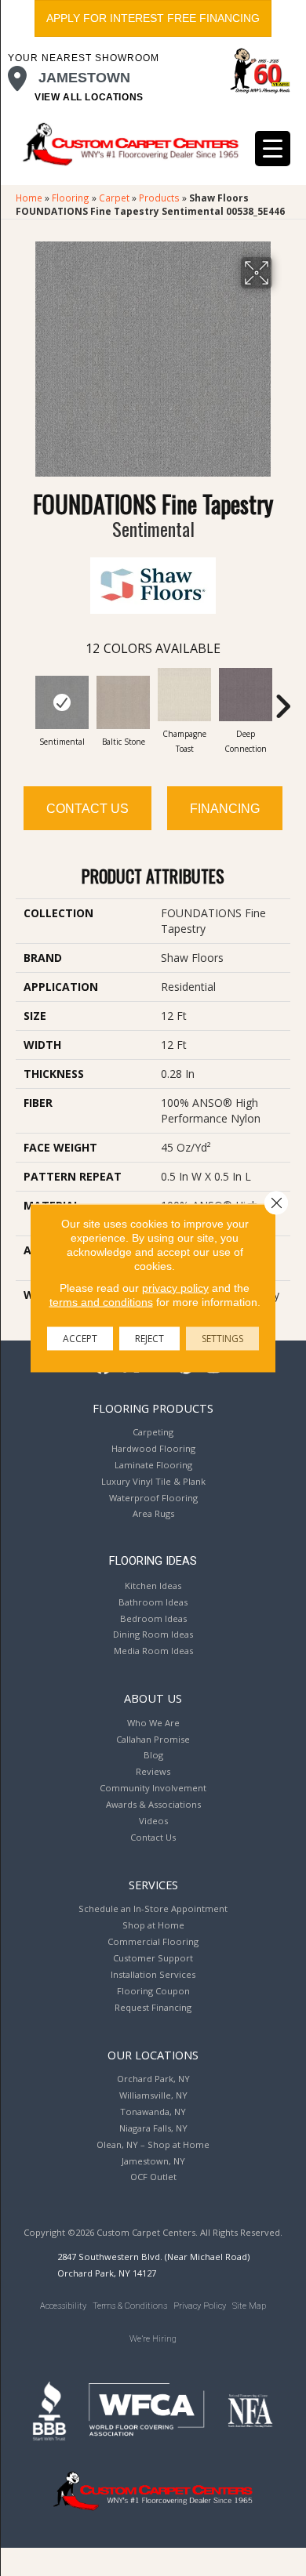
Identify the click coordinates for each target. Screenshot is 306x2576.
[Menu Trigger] (273, 149)
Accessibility (63, 2306)
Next (282, 698)
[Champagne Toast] (184, 695)
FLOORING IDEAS (153, 1561)
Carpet (114, 198)
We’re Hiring (153, 2339)
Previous (24, 698)
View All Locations (89, 97)
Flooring (71, 198)
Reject (149, 1339)
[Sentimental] (62, 702)
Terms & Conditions (130, 2306)
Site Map (249, 2306)
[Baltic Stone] (123, 702)
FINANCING (225, 809)
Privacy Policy (200, 2306)
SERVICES (153, 1885)
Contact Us (87, 809)
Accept (80, 1339)
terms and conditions (101, 1302)
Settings (222, 1339)
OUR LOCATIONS (153, 2055)
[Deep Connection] (246, 695)
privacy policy (175, 1288)
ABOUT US (153, 1698)
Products (159, 198)
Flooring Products (153, 1408)
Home (29, 198)
